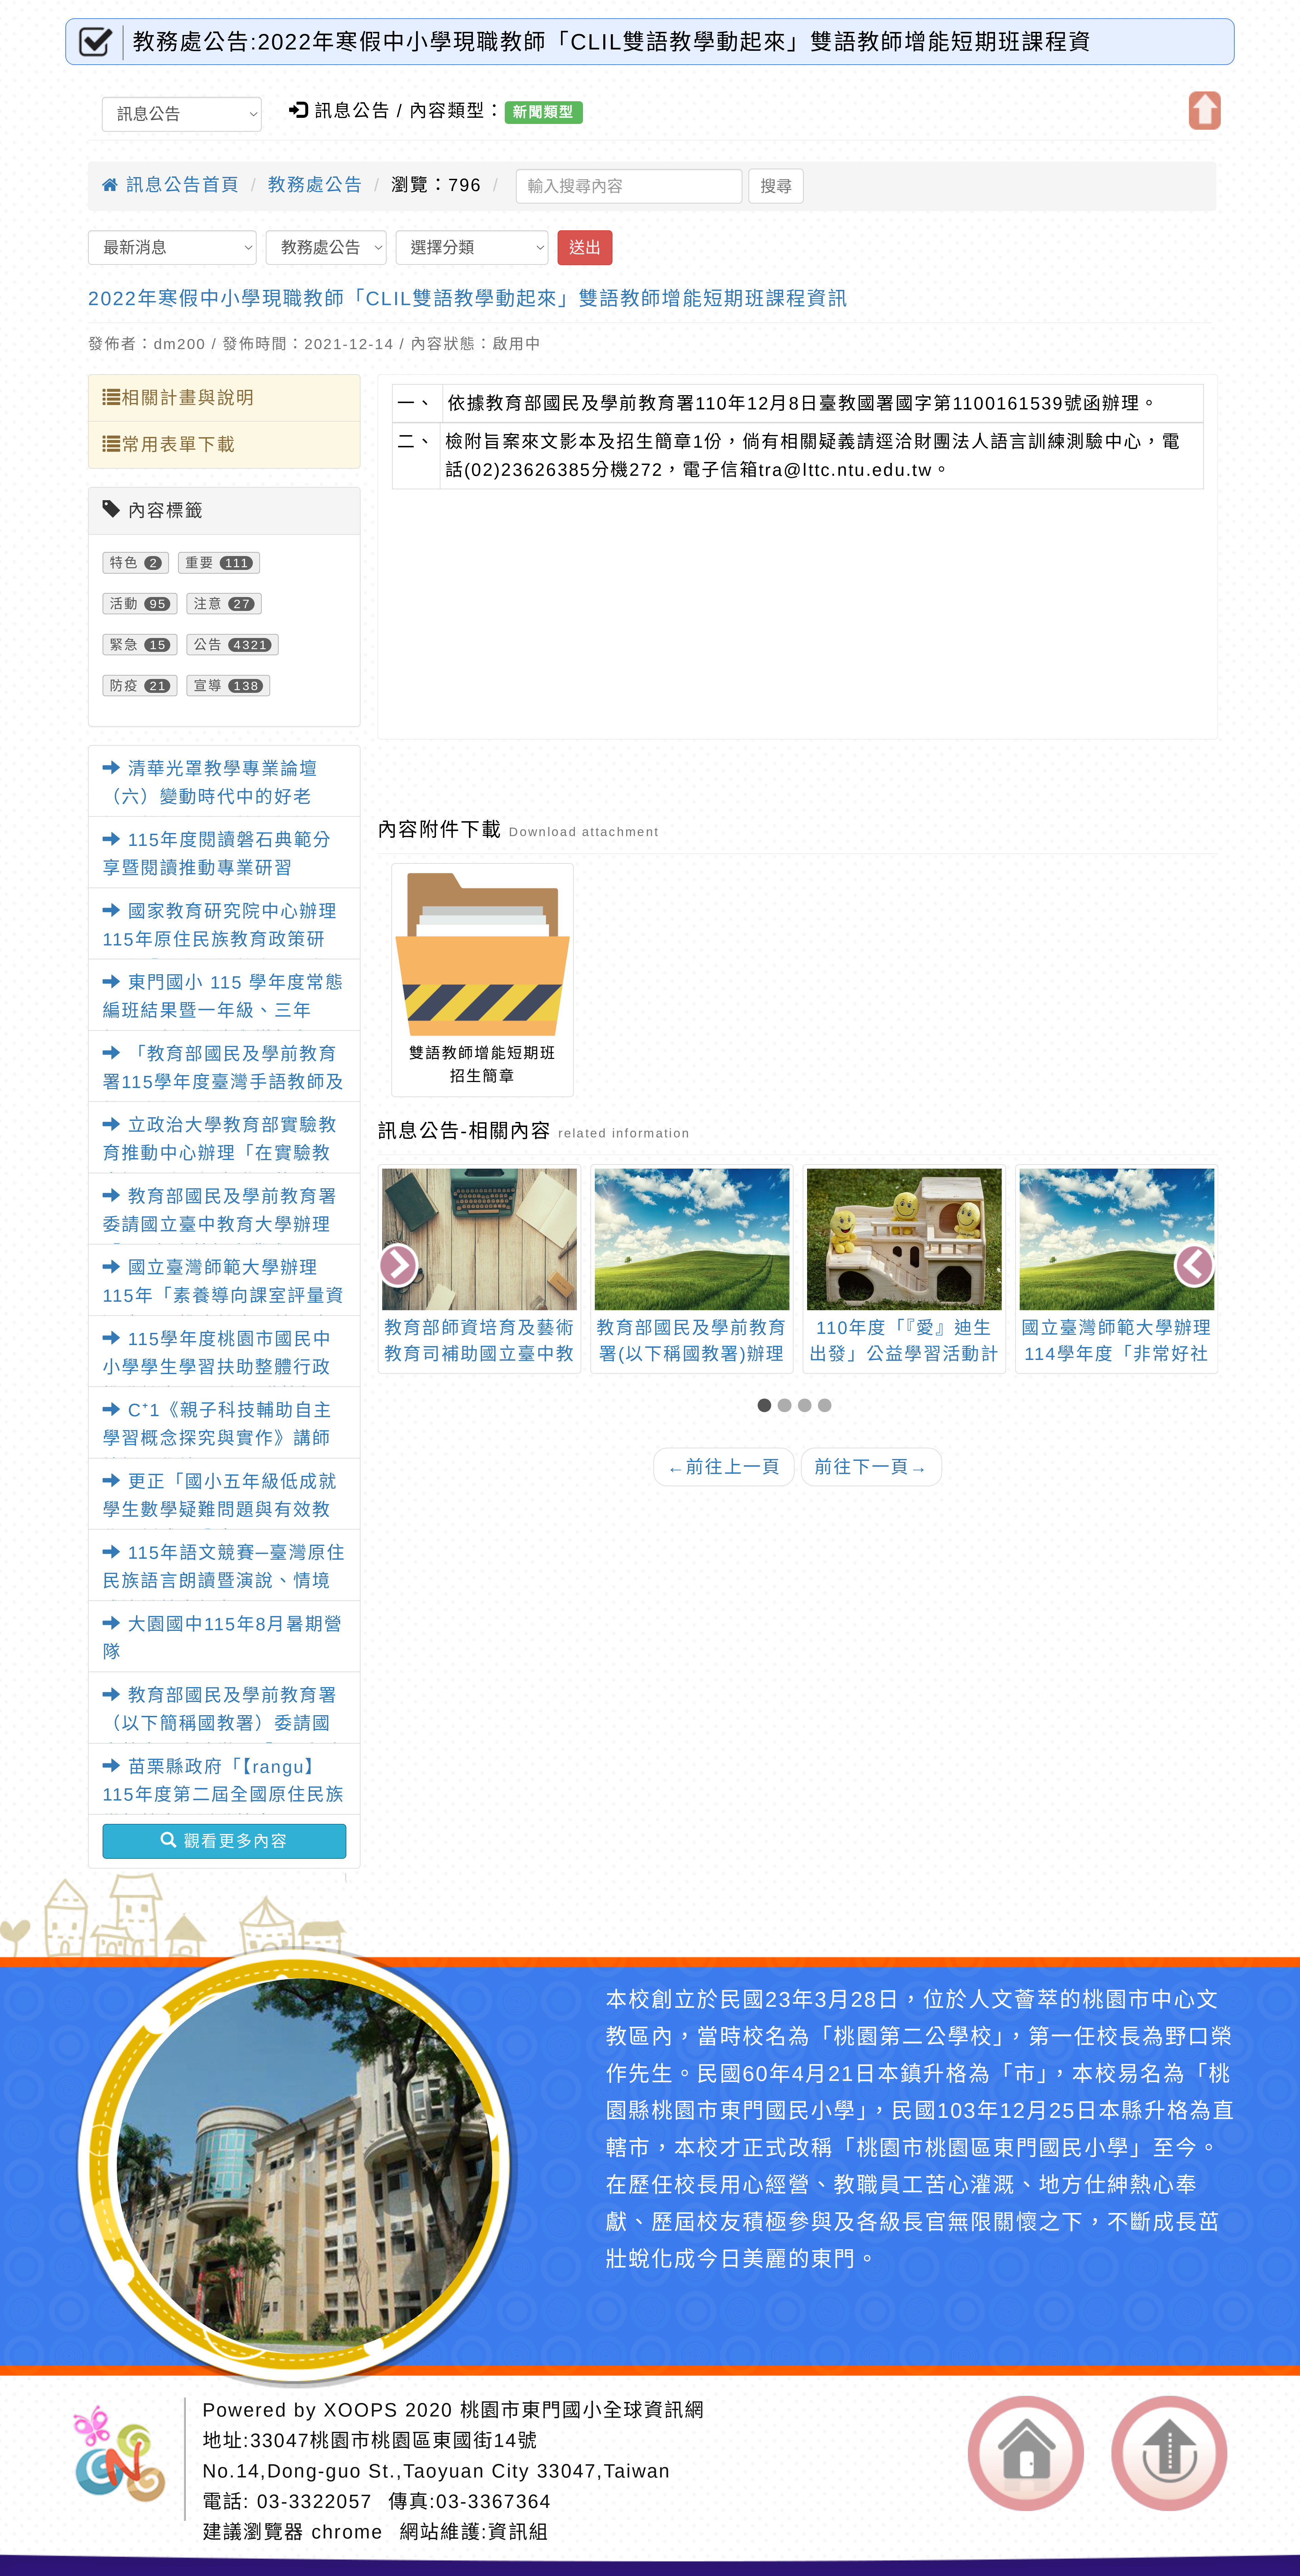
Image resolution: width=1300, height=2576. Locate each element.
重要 (200, 563)
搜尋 (776, 186)
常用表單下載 (179, 445)
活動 (124, 604)
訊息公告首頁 (180, 185)
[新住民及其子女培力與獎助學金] (1117, 1239)
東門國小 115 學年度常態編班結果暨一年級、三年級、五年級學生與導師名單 (223, 1010)
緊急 (124, 645)
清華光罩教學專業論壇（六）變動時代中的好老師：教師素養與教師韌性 (211, 797)
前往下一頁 (872, 1467)
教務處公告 (316, 185)
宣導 (208, 686)
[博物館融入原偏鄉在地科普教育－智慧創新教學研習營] (692, 1239)
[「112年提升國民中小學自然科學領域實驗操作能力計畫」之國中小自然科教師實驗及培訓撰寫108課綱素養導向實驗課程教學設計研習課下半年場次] (480, 1239)
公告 (208, 645)
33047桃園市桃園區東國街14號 (394, 2440)
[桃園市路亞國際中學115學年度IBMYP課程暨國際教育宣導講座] (904, 1239)
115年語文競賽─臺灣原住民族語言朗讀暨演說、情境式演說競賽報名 (224, 1581)
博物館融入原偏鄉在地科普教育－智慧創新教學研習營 (692, 1354)
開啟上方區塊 (1205, 111)
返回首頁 (1026, 2453)
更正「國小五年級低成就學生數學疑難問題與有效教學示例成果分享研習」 (220, 1510)
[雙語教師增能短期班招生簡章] (482, 954)
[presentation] (400, 1268)
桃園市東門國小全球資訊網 (583, 2410)
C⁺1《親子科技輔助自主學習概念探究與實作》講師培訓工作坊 (218, 1438)
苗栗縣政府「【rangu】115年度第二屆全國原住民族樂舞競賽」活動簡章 (224, 1795)
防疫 (124, 686)
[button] (768, 1406)
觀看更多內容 (233, 1841)
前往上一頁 (724, 1467)
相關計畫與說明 (188, 398)
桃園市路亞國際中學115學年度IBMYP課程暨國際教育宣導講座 (904, 1354)
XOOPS (361, 2410)
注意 (208, 604)
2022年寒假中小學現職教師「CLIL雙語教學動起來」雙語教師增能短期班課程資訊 (468, 298)
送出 (585, 248)
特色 (124, 563)
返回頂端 (1169, 2453)
